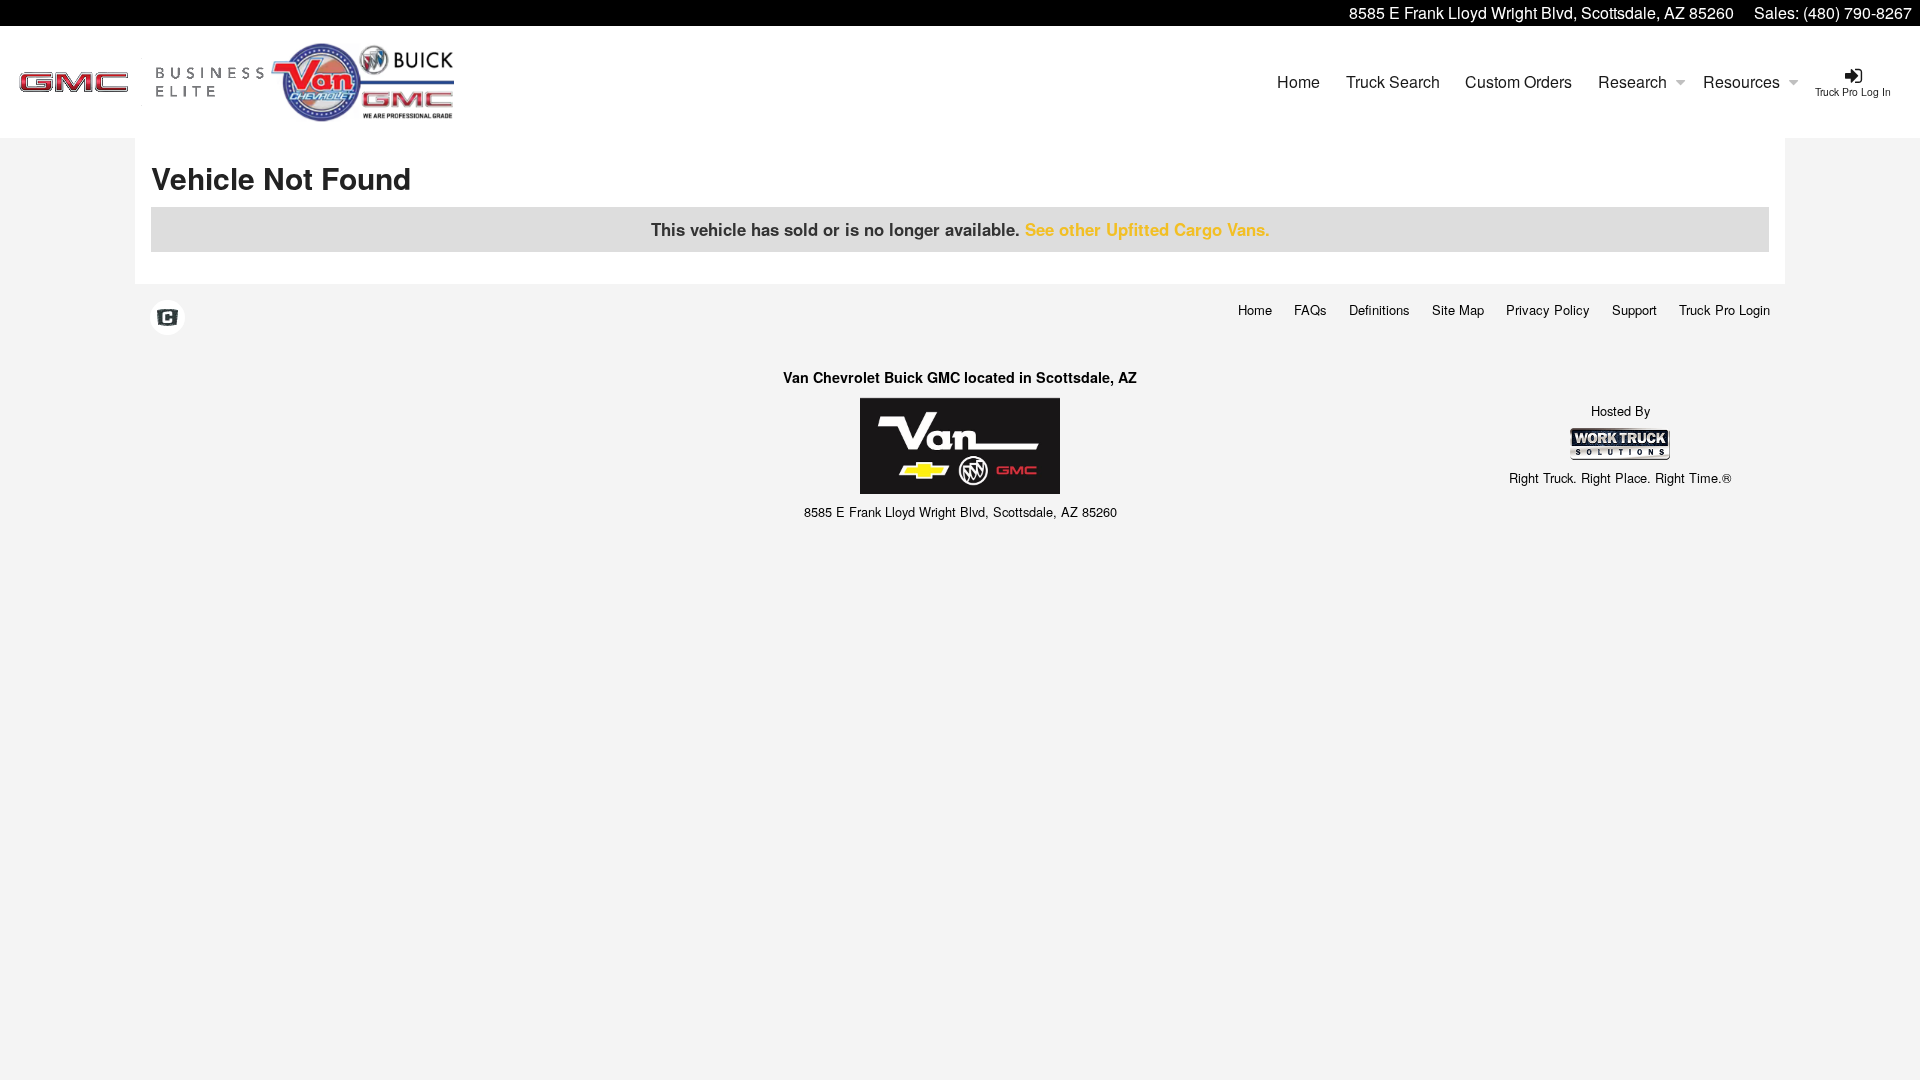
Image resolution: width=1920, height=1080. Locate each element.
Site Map (1458, 309)
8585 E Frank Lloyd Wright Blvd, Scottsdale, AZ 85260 (1541, 12)
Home (1298, 81)
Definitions (1379, 309)
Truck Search (1393, 81)
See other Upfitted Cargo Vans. (1147, 229)
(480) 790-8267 (1857, 12)
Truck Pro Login (1724, 309)
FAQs (1310, 309)
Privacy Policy (1548, 309)
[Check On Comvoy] (167, 318)
